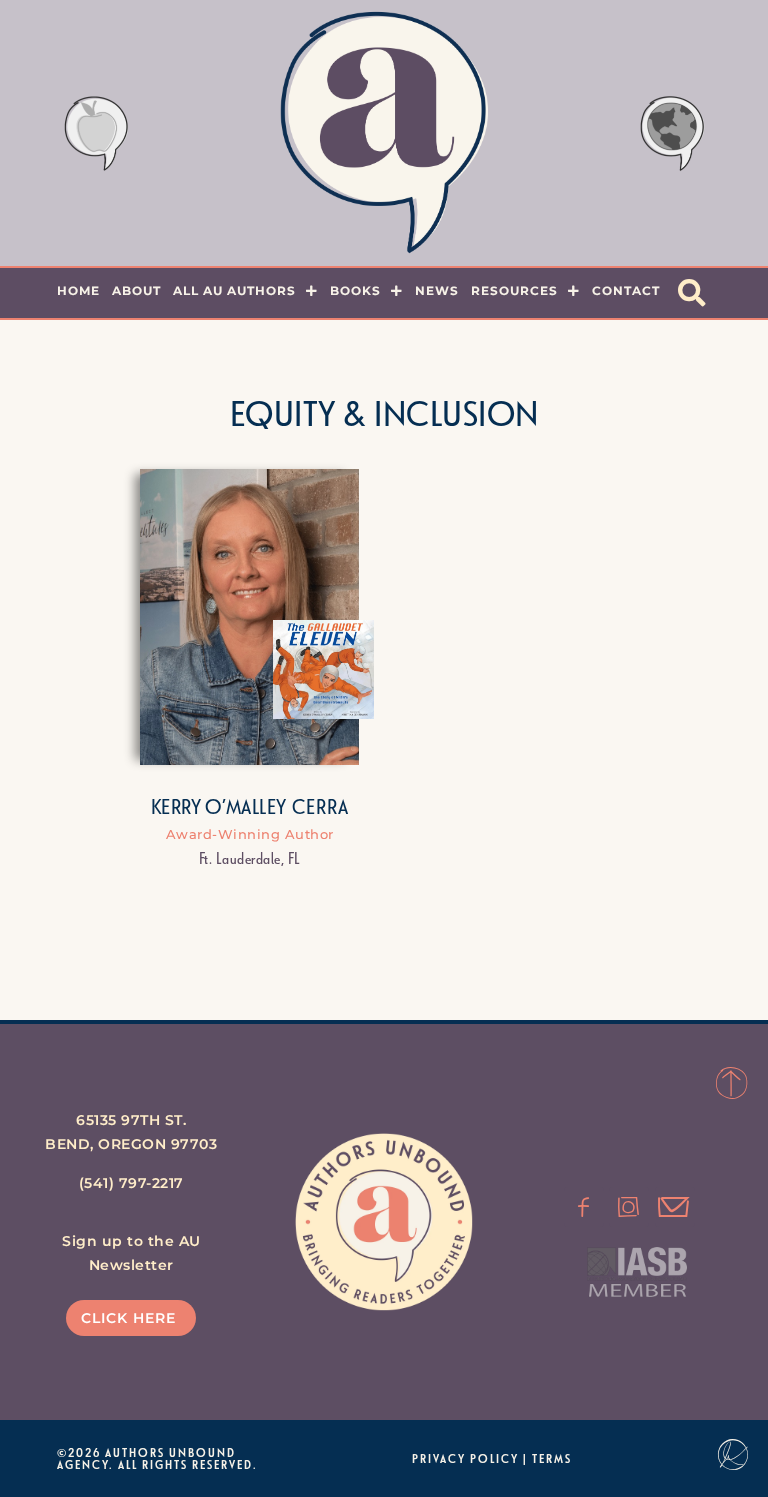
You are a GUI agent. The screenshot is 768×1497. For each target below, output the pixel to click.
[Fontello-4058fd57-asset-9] (629, 1207)
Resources (514, 290)
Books (355, 290)
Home (78, 290)
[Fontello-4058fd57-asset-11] (584, 1207)
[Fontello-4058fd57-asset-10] (675, 1207)
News (437, 290)
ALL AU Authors (234, 290)
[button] (692, 293)
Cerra (320, 806)
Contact (626, 290)
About (136, 290)
